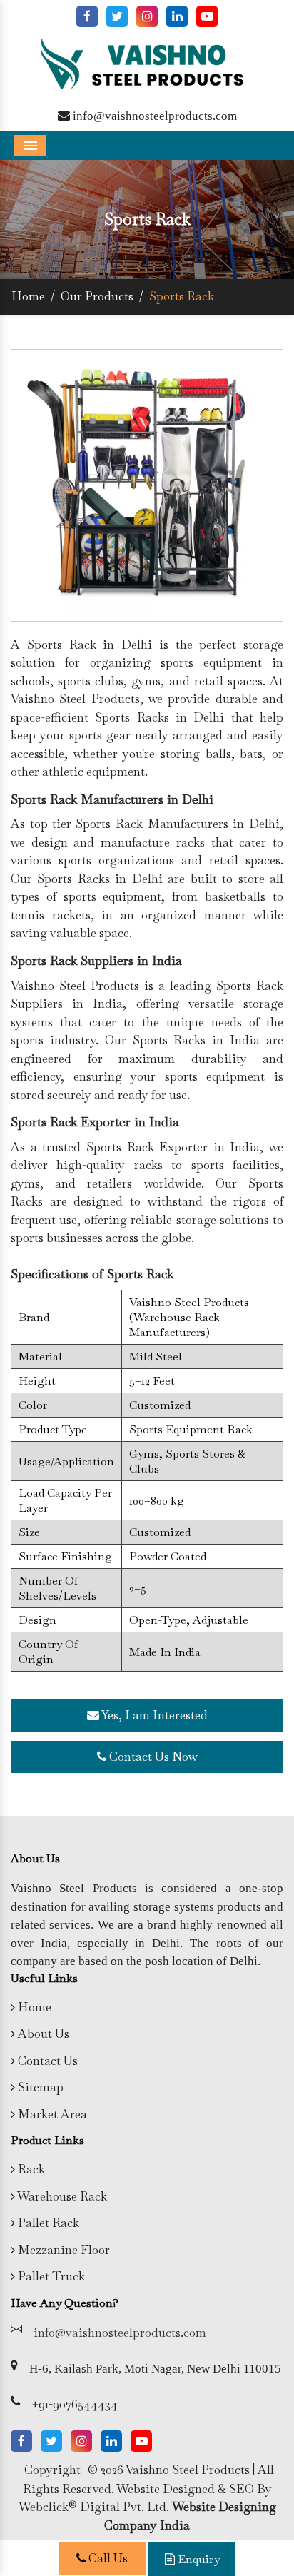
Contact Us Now (152, 1757)
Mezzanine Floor (62, 2250)
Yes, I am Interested (153, 1715)
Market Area (51, 2114)
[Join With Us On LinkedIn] (177, 16)
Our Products (97, 296)
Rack (30, 2169)
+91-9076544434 (75, 2404)
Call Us (107, 2558)
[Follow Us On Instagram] (147, 16)
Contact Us (46, 2061)
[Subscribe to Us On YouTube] (207, 16)
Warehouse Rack (61, 2196)
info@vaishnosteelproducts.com (153, 115)
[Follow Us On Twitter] (117, 16)
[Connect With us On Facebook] (87, 16)
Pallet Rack (47, 2223)
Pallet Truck (50, 2276)
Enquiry (197, 2559)
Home (28, 296)
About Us (42, 2034)
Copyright (52, 2470)
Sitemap (39, 2087)
